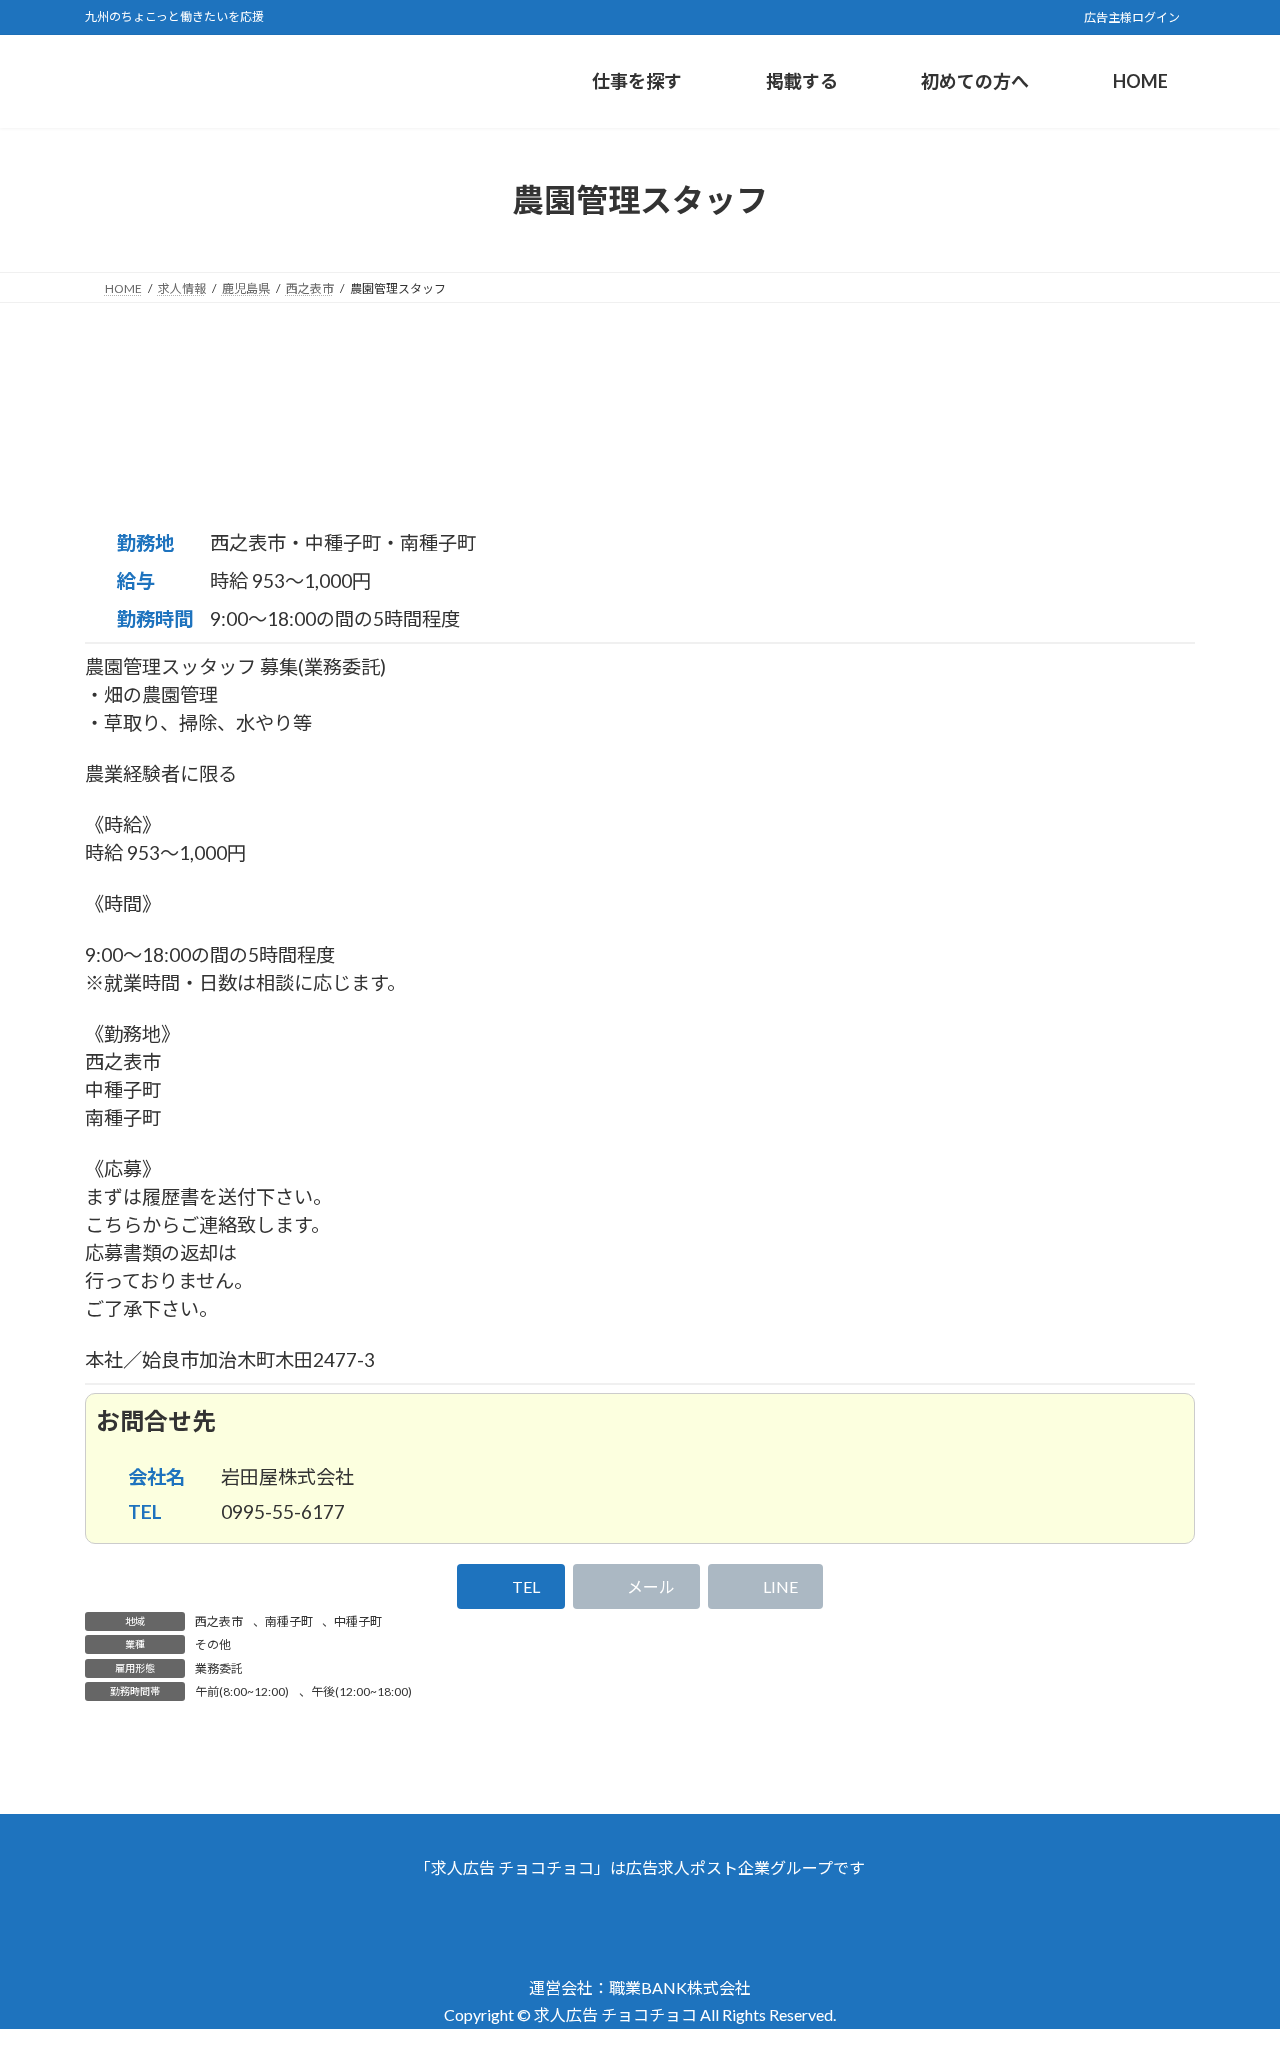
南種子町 (289, 1621)
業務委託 (219, 1668)
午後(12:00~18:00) (361, 1691)
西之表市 (219, 1621)
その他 (213, 1644)
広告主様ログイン (1131, 17)
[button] (510, 1586)
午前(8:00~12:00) (242, 1691)
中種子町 (358, 1621)
